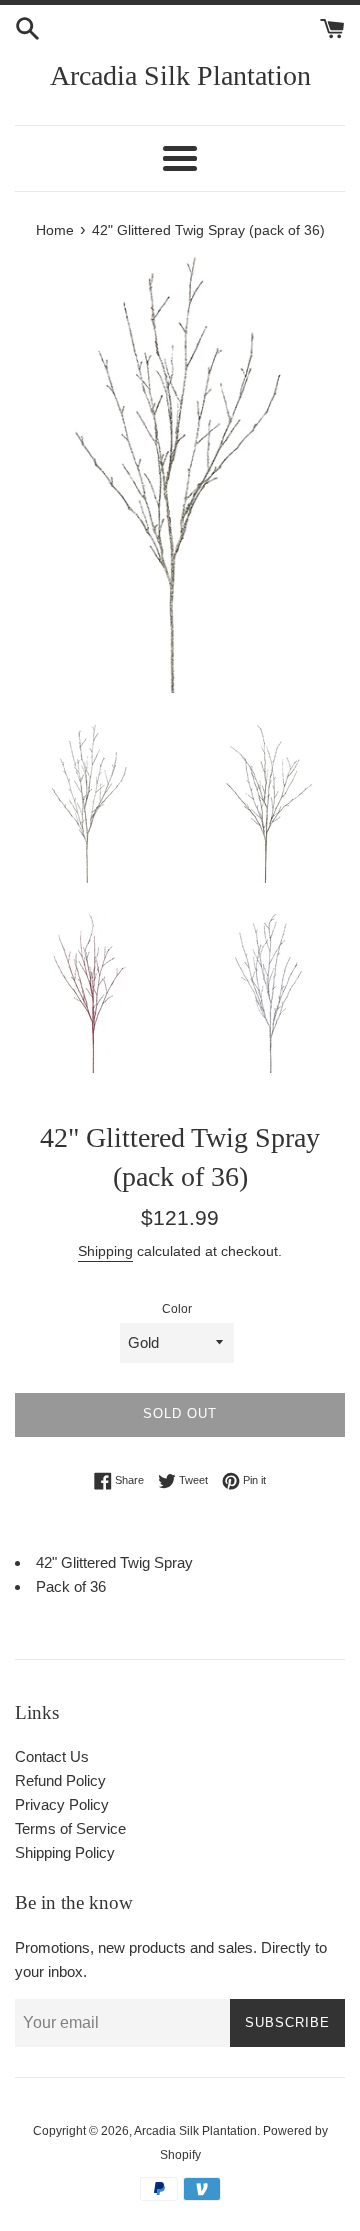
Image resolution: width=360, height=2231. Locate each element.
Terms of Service (70, 1828)
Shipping (105, 1251)
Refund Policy (60, 1780)
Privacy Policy (62, 1804)
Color (177, 1309)
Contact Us (52, 1756)
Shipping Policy (65, 1852)
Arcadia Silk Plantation (180, 75)
